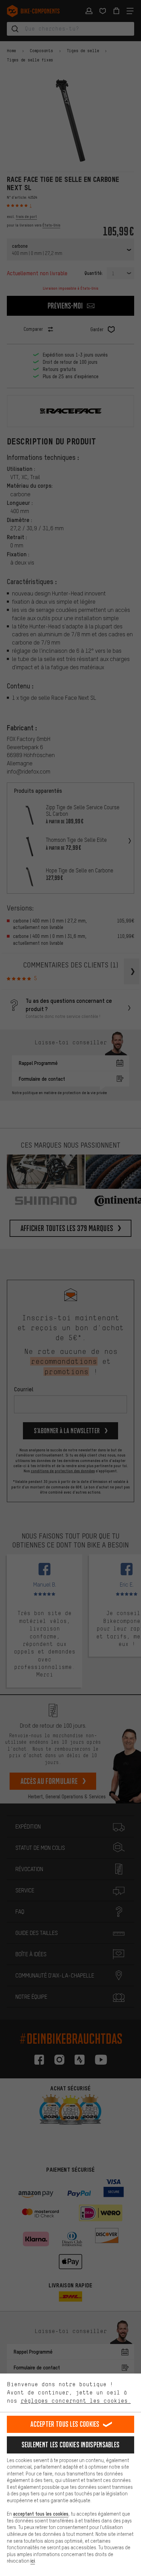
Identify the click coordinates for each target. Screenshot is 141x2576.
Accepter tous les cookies (65, 2424)
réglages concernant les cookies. (76, 2401)
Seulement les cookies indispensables (71, 2445)
